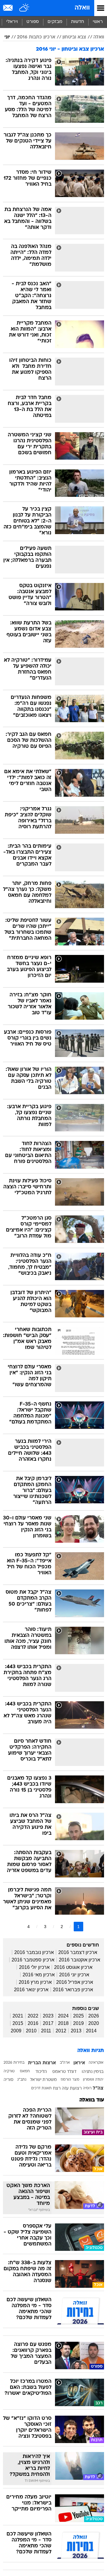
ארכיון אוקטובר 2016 (80, 1960)
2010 (31, 2031)
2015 (18, 2023)
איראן (79, 2063)
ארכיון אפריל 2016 (75, 1982)
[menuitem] (77, 22)
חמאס (25, 2071)
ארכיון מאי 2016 (39, 1975)
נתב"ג (22, 2080)
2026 (94, 2016)
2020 (94, 2023)
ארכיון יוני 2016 (74, 1975)
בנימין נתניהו (93, 2072)
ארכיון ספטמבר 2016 (33, 1960)
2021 (18, 2016)
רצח (57, 2089)
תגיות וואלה (91, 2051)
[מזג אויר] (25, 8)
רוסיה (87, 2088)
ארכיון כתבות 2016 (36, 37)
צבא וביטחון (74, 37)
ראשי (98, 22)
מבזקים (55, 22)
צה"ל (98, 2088)
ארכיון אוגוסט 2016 (73, 1967)
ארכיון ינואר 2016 (31, 1990)
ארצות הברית (42, 2063)
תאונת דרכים (41, 2088)
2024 (63, 2016)
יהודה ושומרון (93, 2080)
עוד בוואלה (92, 2100)
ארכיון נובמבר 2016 (34, 1952)
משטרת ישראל (43, 2080)
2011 (46, 2031)
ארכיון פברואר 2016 (73, 1990)
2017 (48, 2023)
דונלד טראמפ (64, 2072)
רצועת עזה (72, 2089)
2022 (33, 2016)
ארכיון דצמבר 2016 (78, 1952)
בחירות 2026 (14, 2063)
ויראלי (12, 22)
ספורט (33, 22)
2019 (78, 2023)
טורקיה (9, 2071)
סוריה (8, 2080)
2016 (33, 2023)
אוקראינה (96, 2063)
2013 (76, 2031)
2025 (78, 2016)
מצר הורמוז (70, 2080)
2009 (16, 2031)
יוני (7, 37)
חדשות (78, 22)
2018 (63, 2023)
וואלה (82, 8)
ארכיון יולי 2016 (34, 1967)
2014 (91, 2031)
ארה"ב (65, 2063)
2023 (48, 2016)
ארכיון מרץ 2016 (35, 1982)
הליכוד (41, 2072)
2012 (61, 2031)
